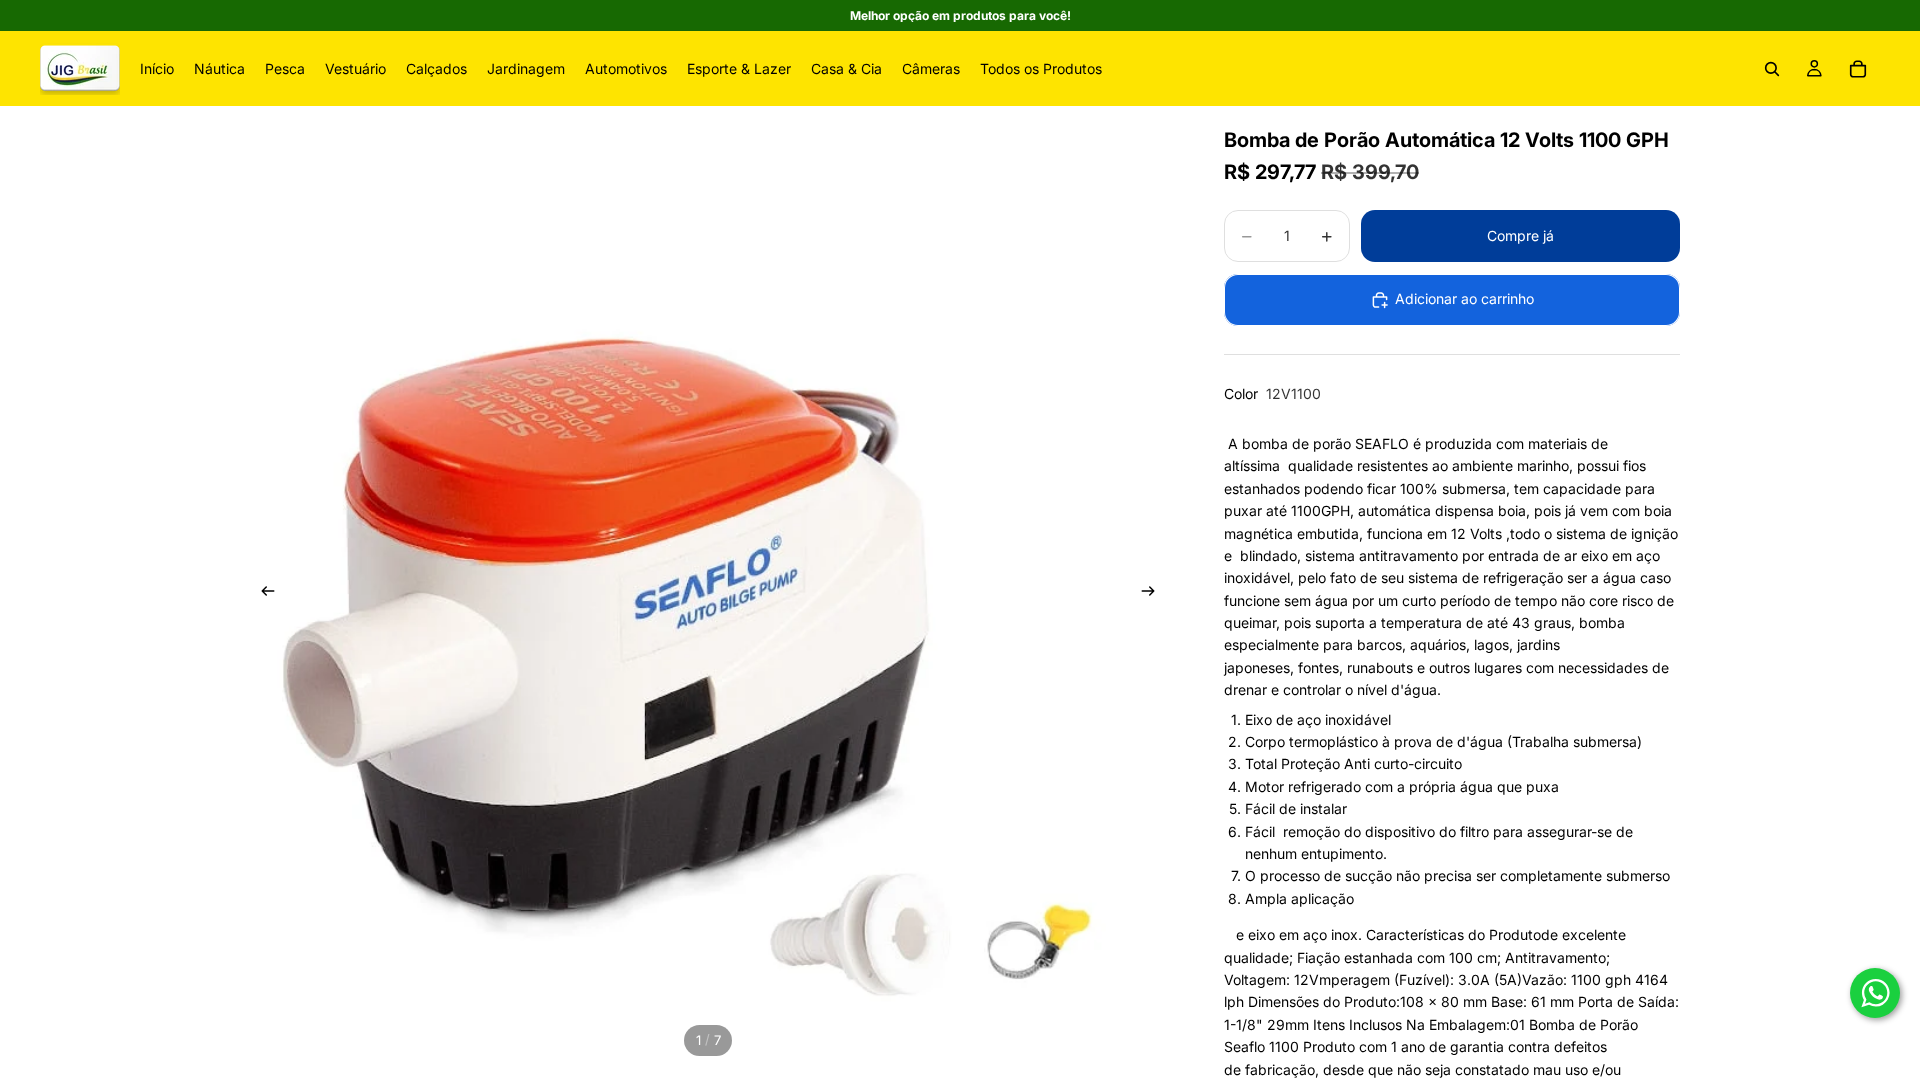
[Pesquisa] (1772, 69)
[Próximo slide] (1154, 594)
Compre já (1520, 235)
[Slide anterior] (262, 594)
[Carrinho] (1858, 69)
